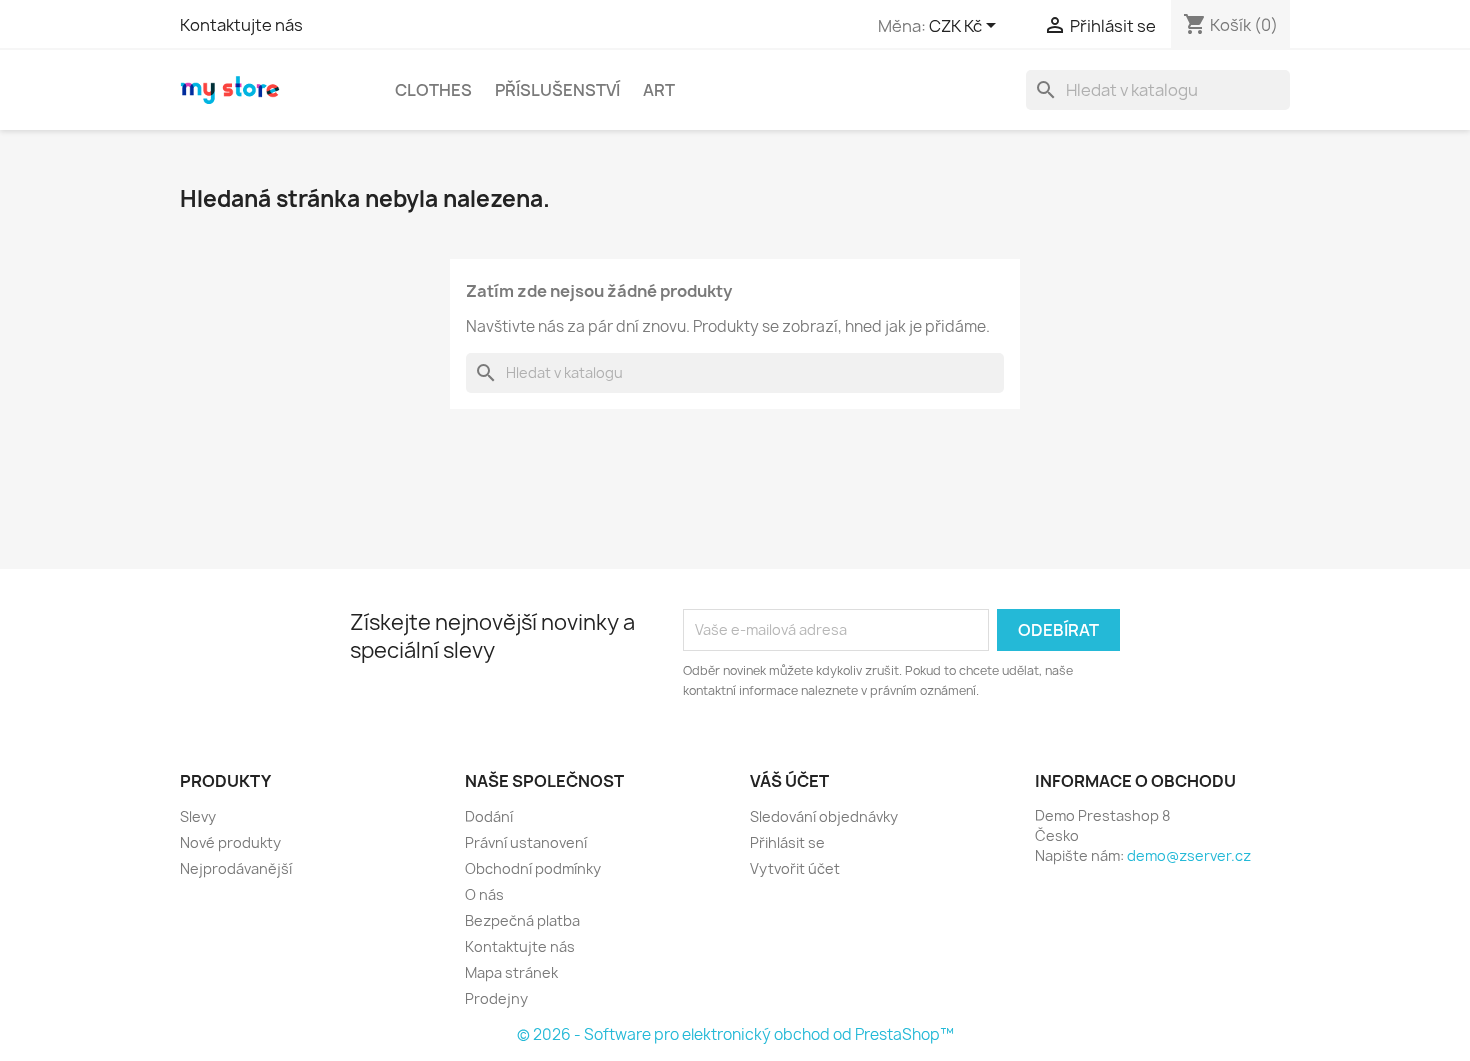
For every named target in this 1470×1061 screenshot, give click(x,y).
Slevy (198, 816)
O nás (484, 894)
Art (659, 90)
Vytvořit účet (795, 868)
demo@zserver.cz (1189, 855)
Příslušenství (557, 90)
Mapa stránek (511, 972)
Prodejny (496, 998)
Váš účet (789, 781)
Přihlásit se (787, 842)
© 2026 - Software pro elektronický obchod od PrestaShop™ (735, 1034)
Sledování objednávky (824, 816)
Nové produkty (230, 842)
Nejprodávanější (236, 868)
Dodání (489, 816)
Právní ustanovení (526, 842)
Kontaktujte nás (241, 25)
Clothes (433, 90)
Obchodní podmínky (533, 868)
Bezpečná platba (522, 920)
